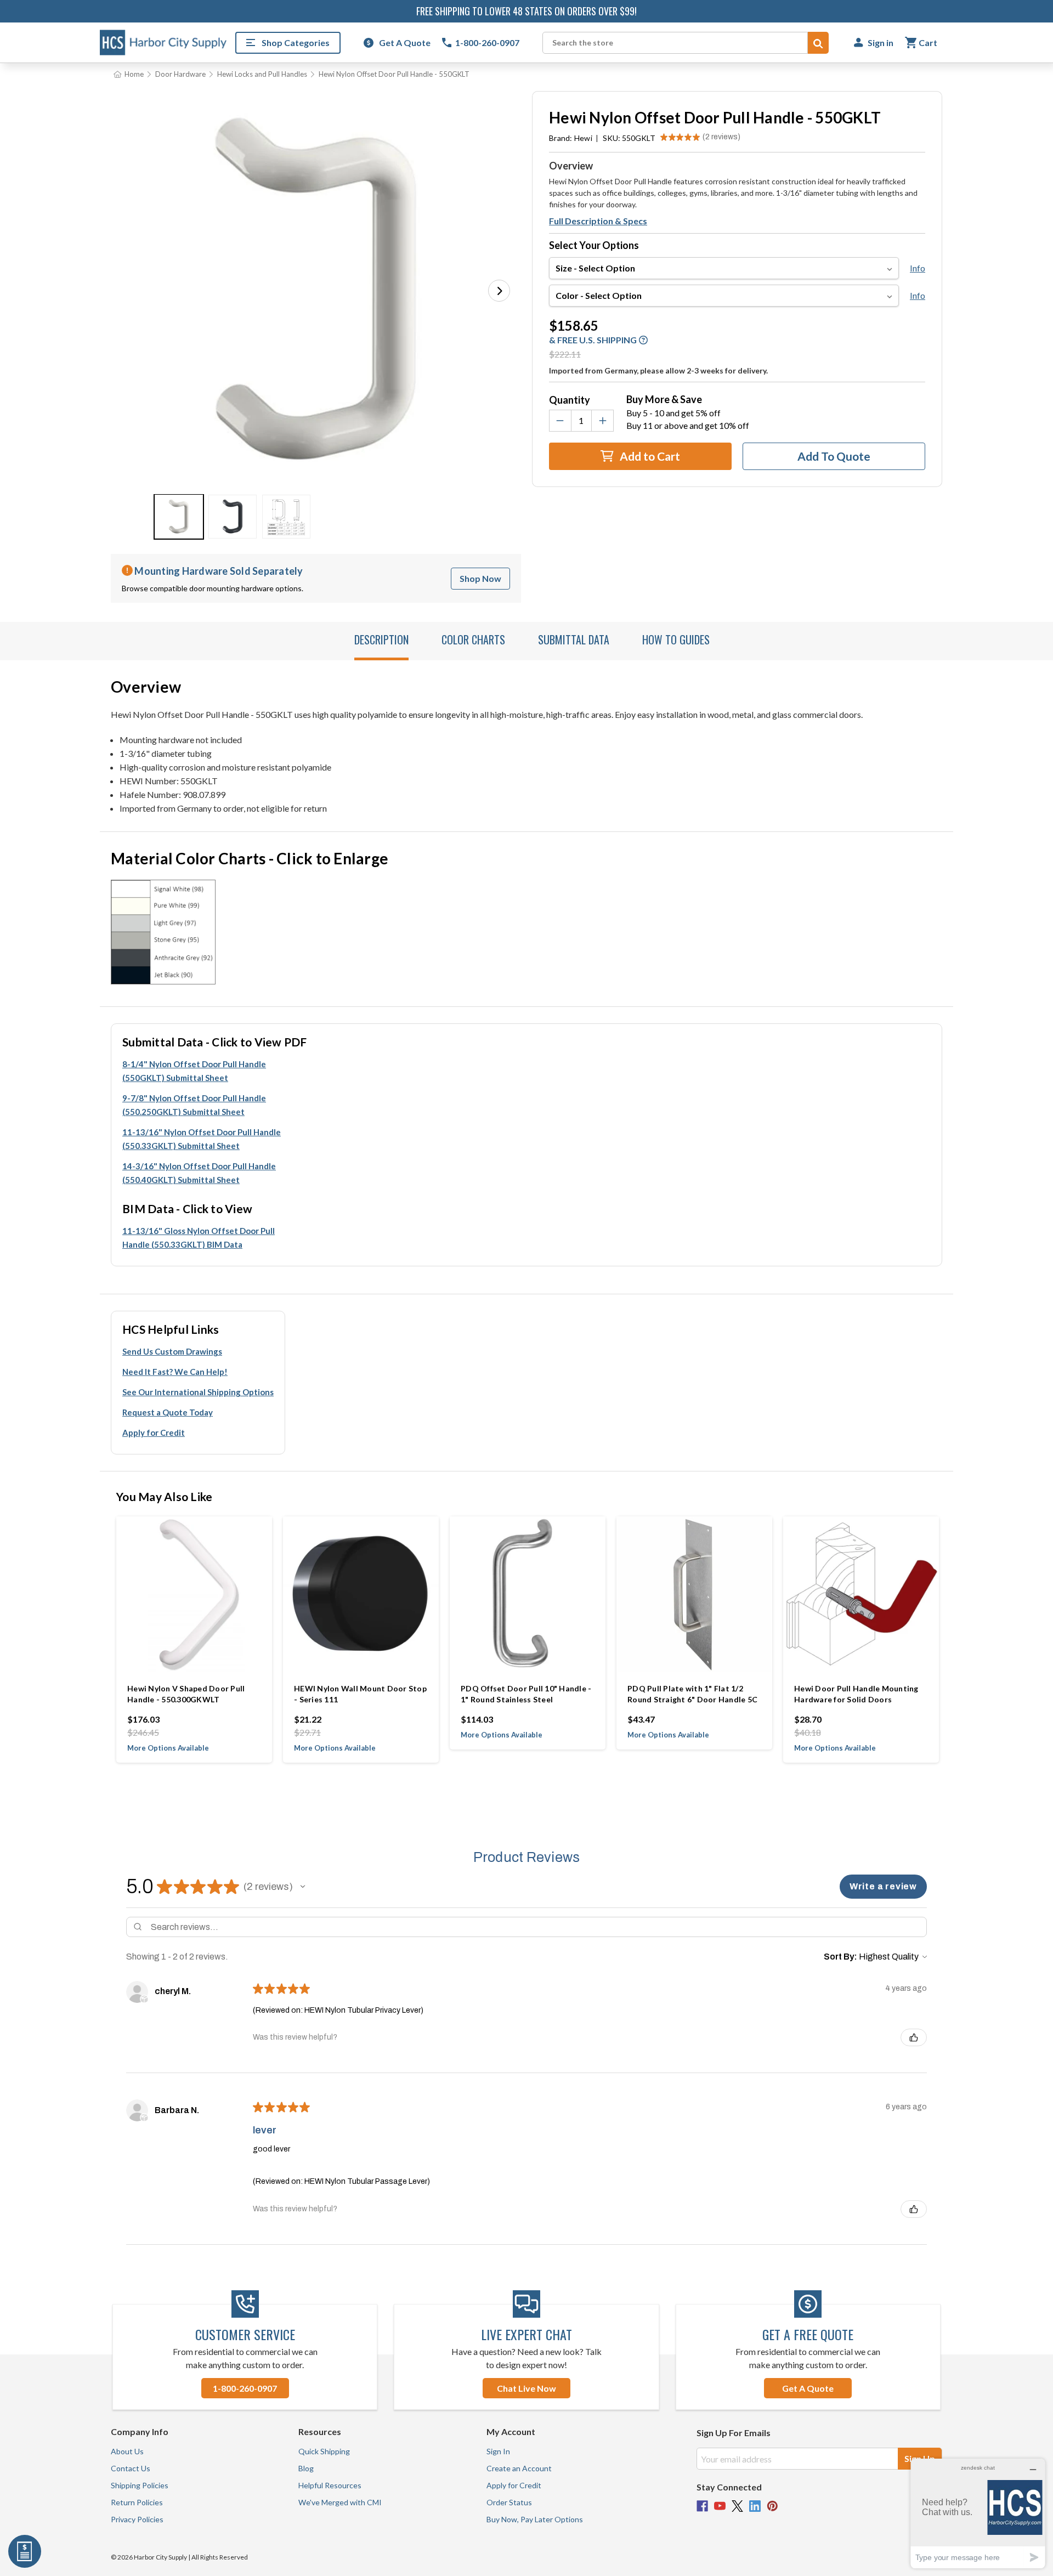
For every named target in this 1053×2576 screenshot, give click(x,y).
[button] (499, 291)
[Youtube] (720, 2506)
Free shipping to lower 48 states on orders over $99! (526, 11)
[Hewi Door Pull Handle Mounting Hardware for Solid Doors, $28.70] (861, 1594)
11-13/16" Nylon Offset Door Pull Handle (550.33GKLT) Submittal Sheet (202, 1139)
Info (918, 268)
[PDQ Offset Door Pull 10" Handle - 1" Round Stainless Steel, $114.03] (528, 1594)
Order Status (509, 2502)
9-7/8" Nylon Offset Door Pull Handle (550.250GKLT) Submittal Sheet (194, 1105)
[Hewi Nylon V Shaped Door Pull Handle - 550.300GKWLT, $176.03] (194, 1594)
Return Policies (137, 2502)
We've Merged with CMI (340, 2502)
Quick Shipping (324, 2451)
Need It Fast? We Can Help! (175, 1372)
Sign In (498, 2451)
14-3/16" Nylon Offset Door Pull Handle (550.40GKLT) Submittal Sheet (199, 1173)
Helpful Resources (330, 2485)
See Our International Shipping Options (198, 1392)
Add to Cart (649, 456)
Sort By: (840, 1957)
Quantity (570, 400)
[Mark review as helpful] (914, 2037)
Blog (306, 2468)
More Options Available (168, 1748)
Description (381, 639)
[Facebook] (702, 2506)
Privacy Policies (137, 2519)
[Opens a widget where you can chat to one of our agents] (978, 2513)
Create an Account (519, 2468)
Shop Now (480, 578)
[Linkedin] (755, 2506)
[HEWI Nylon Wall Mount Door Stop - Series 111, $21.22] (361, 1594)
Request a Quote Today (168, 1412)
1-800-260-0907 (245, 2388)
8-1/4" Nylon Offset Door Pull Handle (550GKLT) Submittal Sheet (194, 1071)
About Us (127, 2451)
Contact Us (131, 2468)
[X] (737, 2506)
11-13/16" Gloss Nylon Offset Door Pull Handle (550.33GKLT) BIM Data (199, 1238)
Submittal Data (574, 639)
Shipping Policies (140, 2485)
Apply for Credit (154, 1433)
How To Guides (676, 639)
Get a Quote (808, 2388)
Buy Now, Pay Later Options (535, 2519)
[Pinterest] (772, 2506)
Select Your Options (594, 245)
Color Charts (473, 639)
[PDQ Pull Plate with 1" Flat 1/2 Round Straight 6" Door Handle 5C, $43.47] (694, 1594)
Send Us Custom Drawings (172, 1351)
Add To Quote (834, 456)
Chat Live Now (526, 2388)
